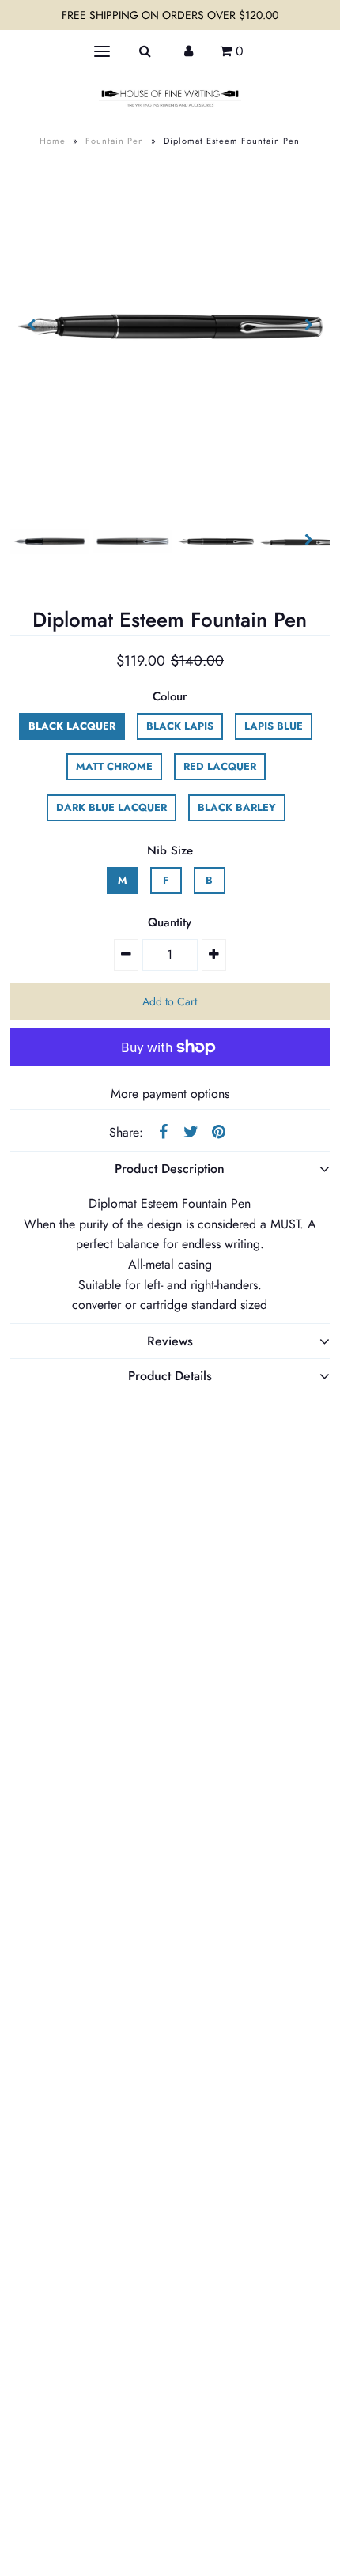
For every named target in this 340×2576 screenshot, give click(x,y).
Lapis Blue (274, 726)
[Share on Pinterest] (218, 1131)
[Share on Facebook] (163, 1131)
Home (53, 141)
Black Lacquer (72, 726)
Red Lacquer (220, 766)
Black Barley (237, 807)
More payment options (170, 1094)
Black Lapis (180, 726)
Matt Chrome (114, 766)
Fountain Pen (115, 141)
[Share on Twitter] (191, 1131)
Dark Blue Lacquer (111, 807)
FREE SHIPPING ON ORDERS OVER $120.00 (170, 15)
